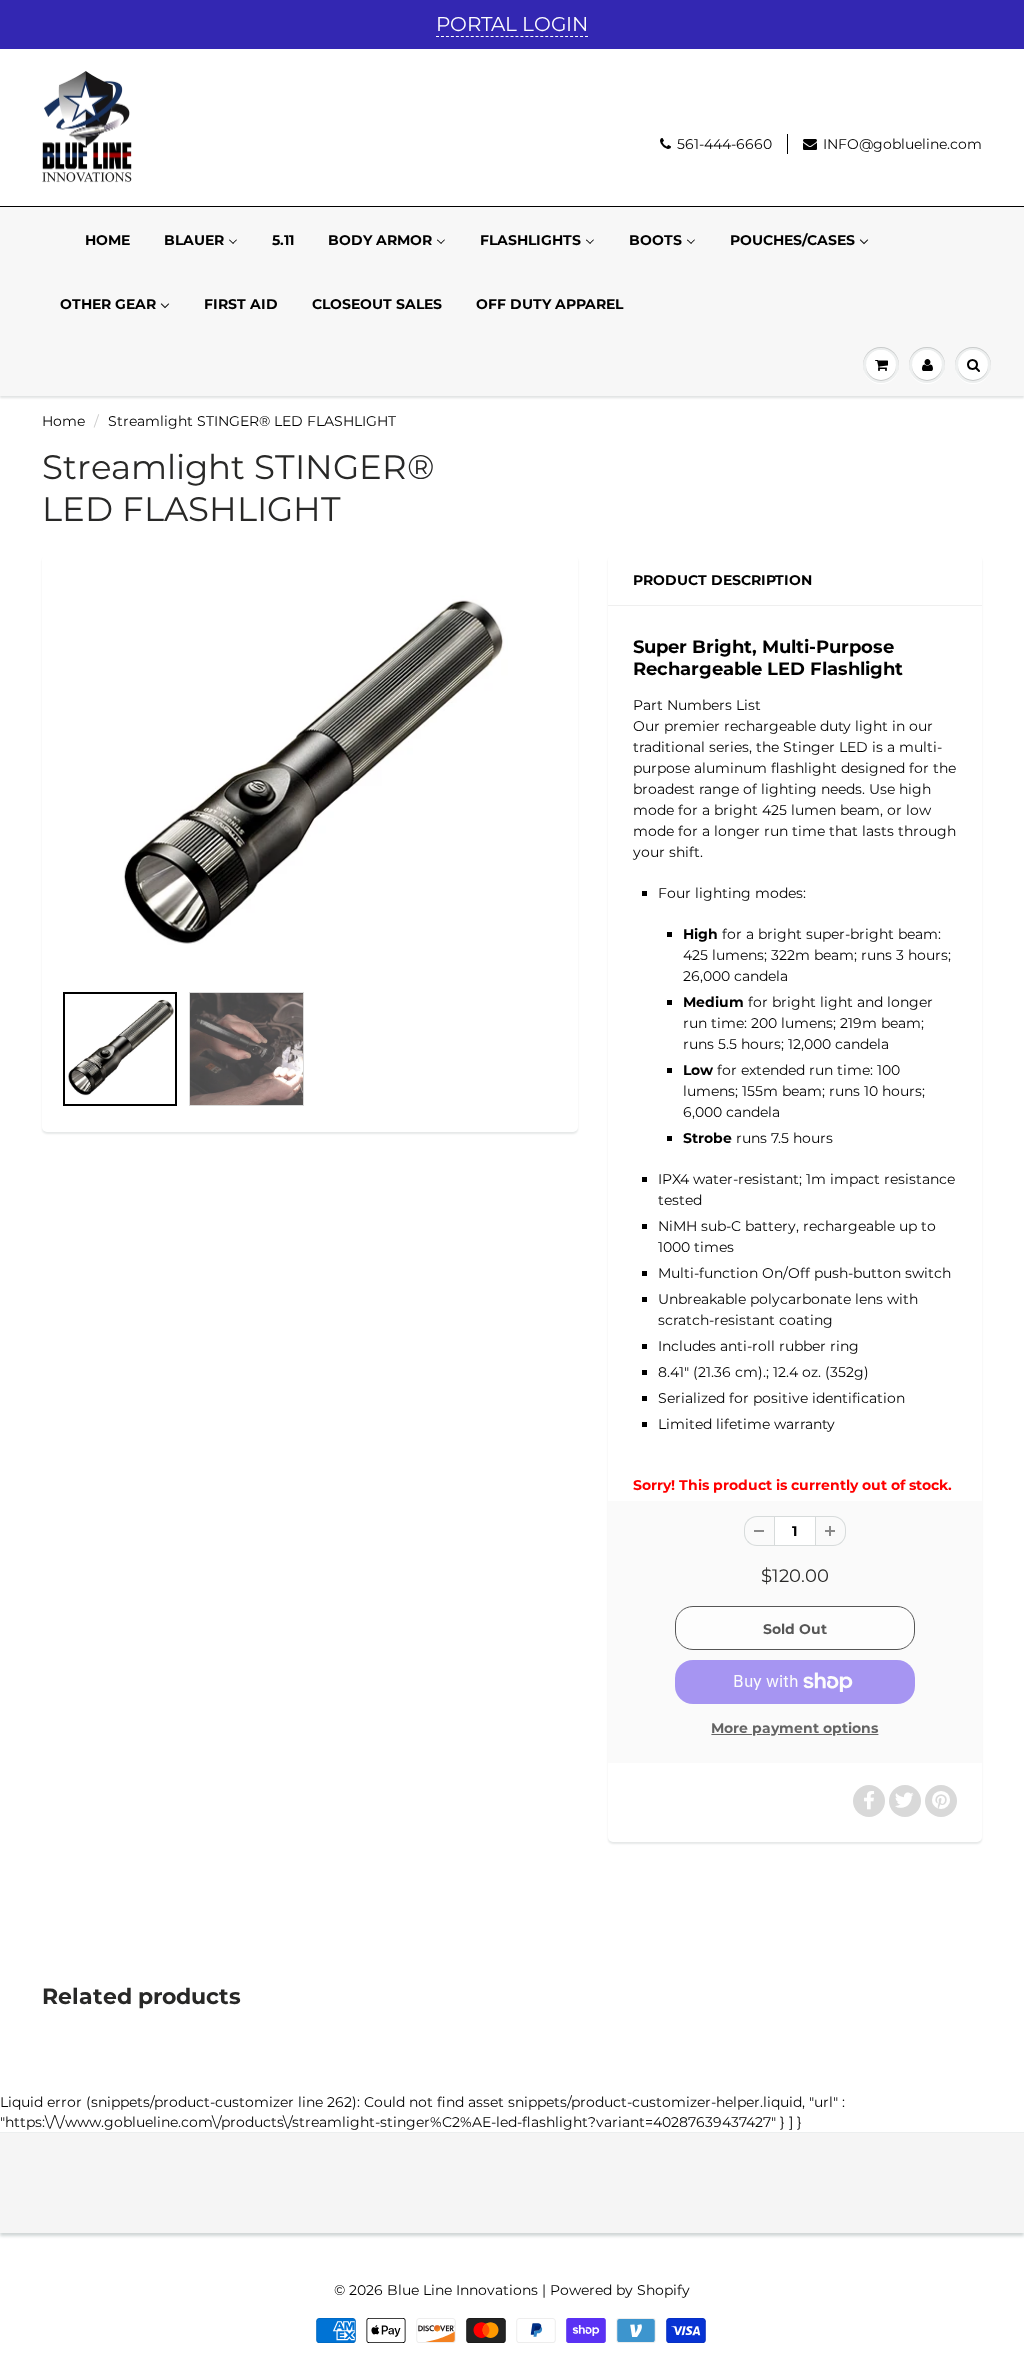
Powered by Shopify (620, 2290)
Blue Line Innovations (462, 2290)
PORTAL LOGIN (512, 24)
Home (63, 421)
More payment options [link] (794, 1728)
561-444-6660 (724, 144)
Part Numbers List (697, 705)
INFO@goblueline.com (902, 144)
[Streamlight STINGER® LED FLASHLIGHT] (310, 778)
